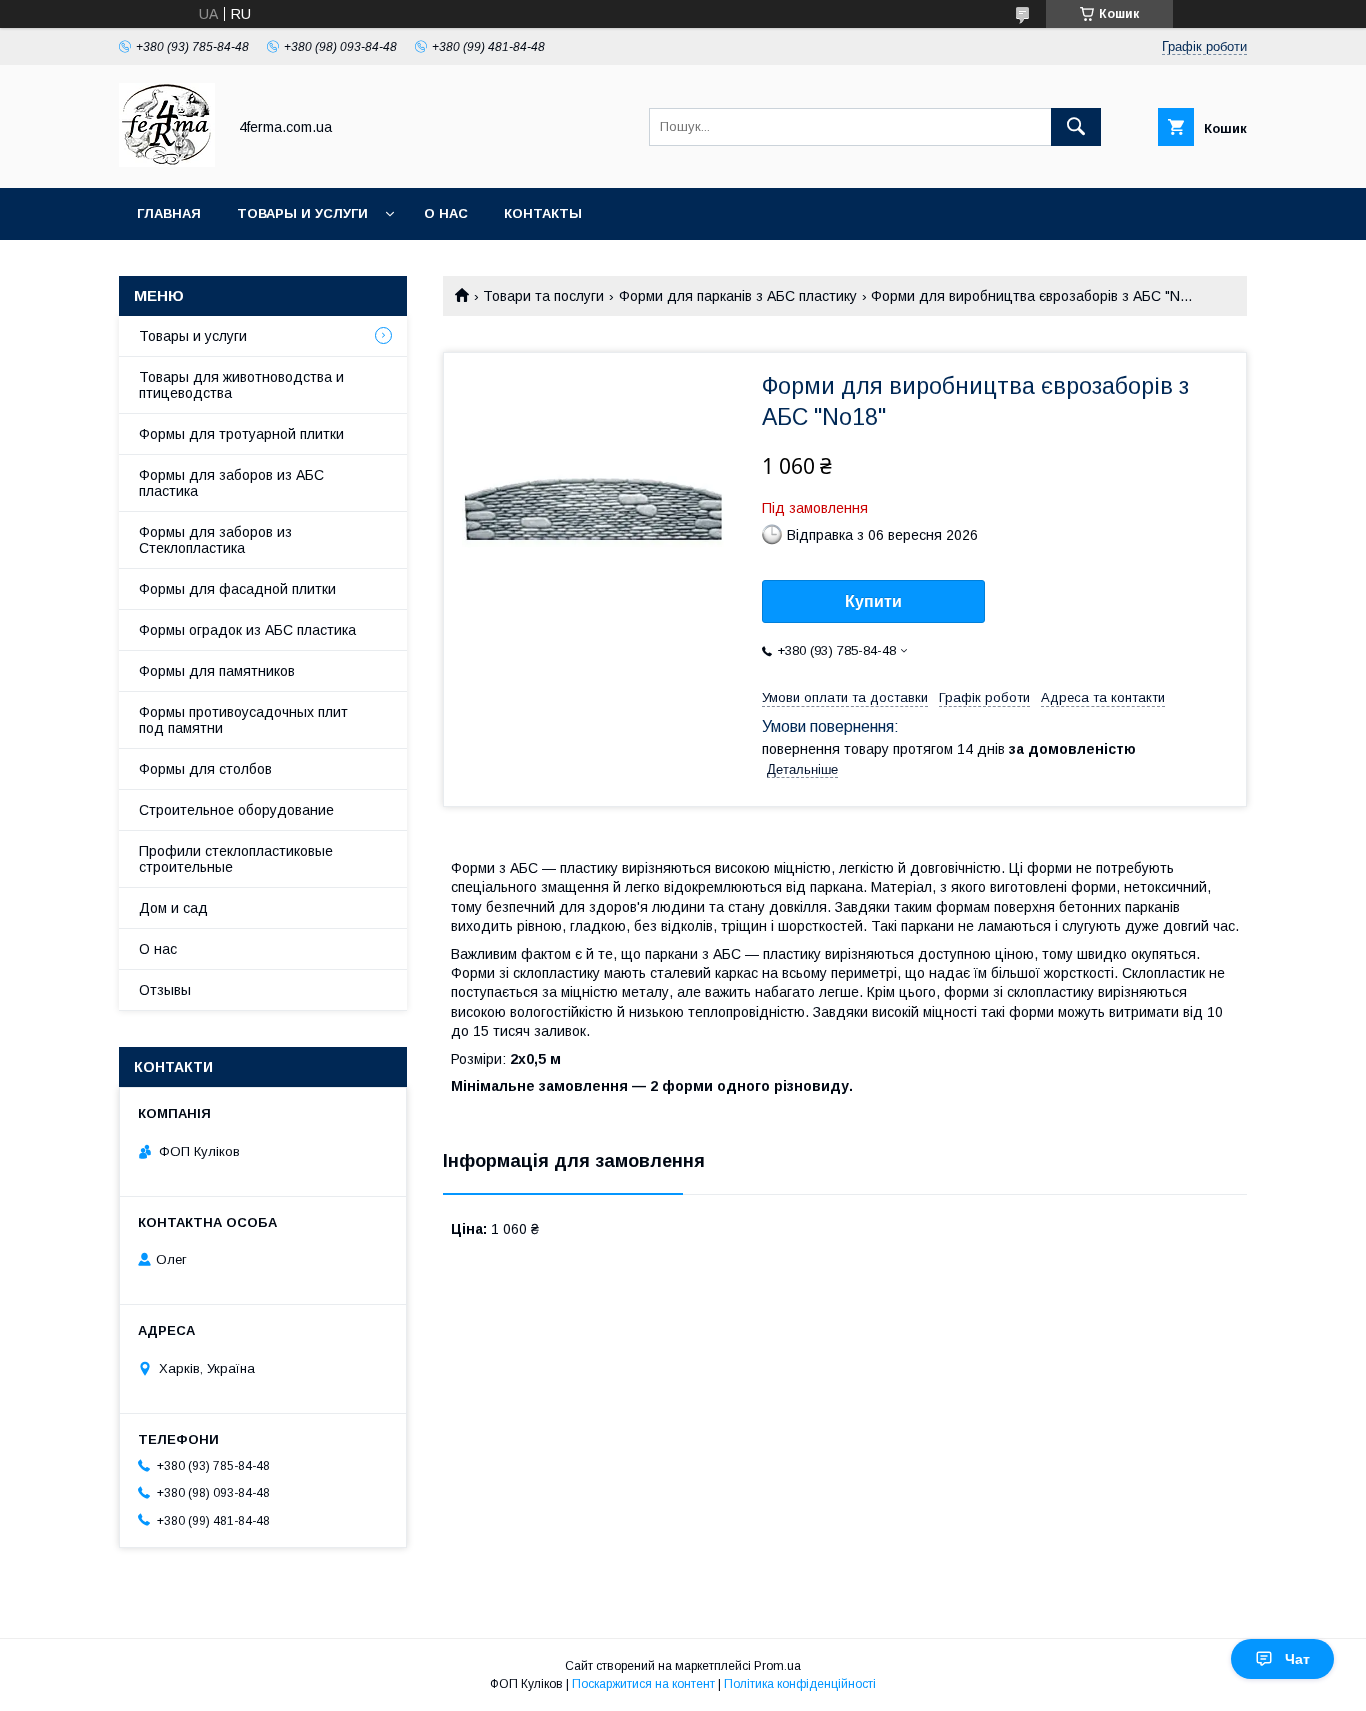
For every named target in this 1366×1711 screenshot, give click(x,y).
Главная (169, 213)
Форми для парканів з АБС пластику (738, 296)
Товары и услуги (302, 213)
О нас (446, 213)
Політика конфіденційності (800, 1684)
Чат (1297, 1659)
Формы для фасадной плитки (237, 589)
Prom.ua (777, 1666)
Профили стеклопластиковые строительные (236, 859)
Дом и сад (173, 908)
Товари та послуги (543, 296)
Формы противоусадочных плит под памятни (243, 720)
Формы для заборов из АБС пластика (231, 483)
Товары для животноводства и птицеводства (241, 385)
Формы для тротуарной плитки (241, 434)
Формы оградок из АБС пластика (247, 630)
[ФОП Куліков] (167, 162)
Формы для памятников (217, 671)
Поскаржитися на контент (643, 1684)
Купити (873, 601)
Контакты (543, 213)
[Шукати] (1076, 127)
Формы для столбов (205, 769)
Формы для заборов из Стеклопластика (215, 540)
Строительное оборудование (236, 810)
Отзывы (165, 990)
